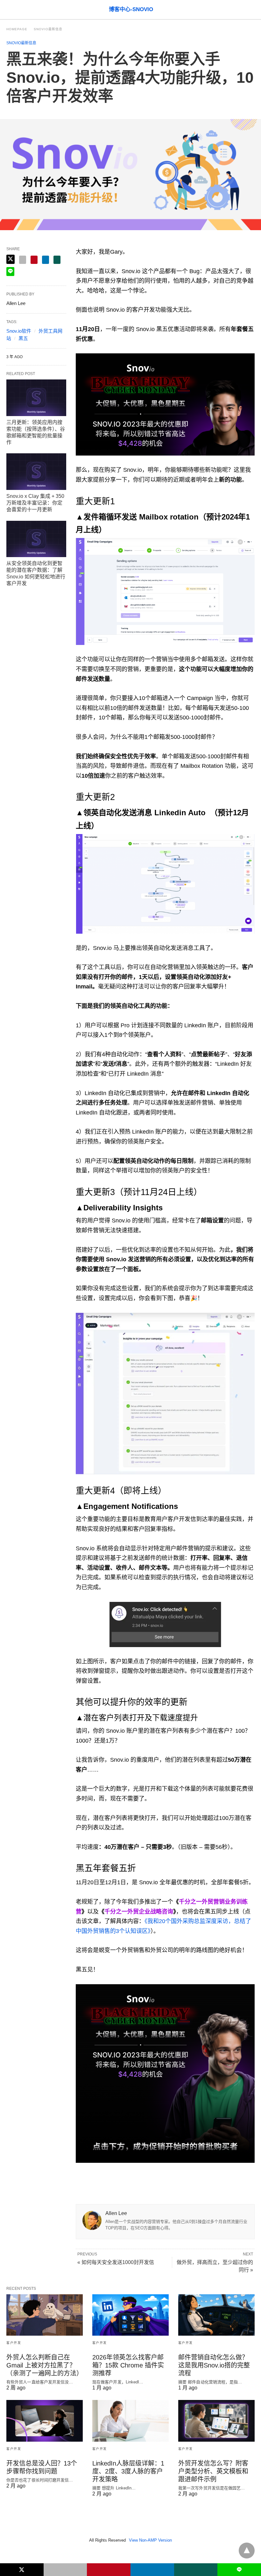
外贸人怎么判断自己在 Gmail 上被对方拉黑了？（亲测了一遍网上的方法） (45, 2365)
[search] (252, 10)
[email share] (23, 260)
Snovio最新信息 (48, 29)
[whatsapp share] (57, 260)
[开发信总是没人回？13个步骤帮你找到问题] (45, 2421)
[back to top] (247, 2551)
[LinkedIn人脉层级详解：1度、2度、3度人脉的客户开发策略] (130, 2421)
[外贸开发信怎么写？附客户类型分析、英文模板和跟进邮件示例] (216, 2421)
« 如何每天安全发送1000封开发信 (116, 2262)
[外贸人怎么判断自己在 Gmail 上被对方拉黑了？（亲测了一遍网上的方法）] (45, 2315)
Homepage (17, 29)
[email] (65, 2570)
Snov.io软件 (19, 331)
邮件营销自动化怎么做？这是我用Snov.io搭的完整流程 (214, 2365)
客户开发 (14, 2343)
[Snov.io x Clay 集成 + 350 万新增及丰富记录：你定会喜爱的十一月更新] (36, 472)
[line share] (10, 272)
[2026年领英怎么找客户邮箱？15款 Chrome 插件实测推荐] (130, 2315)
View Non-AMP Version (150, 2540)
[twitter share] (11, 259)
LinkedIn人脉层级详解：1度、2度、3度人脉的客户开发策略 (128, 2471)
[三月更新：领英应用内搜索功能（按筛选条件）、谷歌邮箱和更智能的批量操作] (36, 398)
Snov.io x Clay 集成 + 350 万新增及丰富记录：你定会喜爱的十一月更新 (35, 503)
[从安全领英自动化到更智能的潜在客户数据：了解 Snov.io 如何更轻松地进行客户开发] (36, 539)
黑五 (23, 338)
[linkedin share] (46, 260)
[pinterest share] (34, 260)
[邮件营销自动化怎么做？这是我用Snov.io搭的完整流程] (216, 2315)
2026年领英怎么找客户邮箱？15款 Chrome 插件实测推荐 (128, 2365)
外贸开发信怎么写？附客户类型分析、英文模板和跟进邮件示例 (213, 2471)
